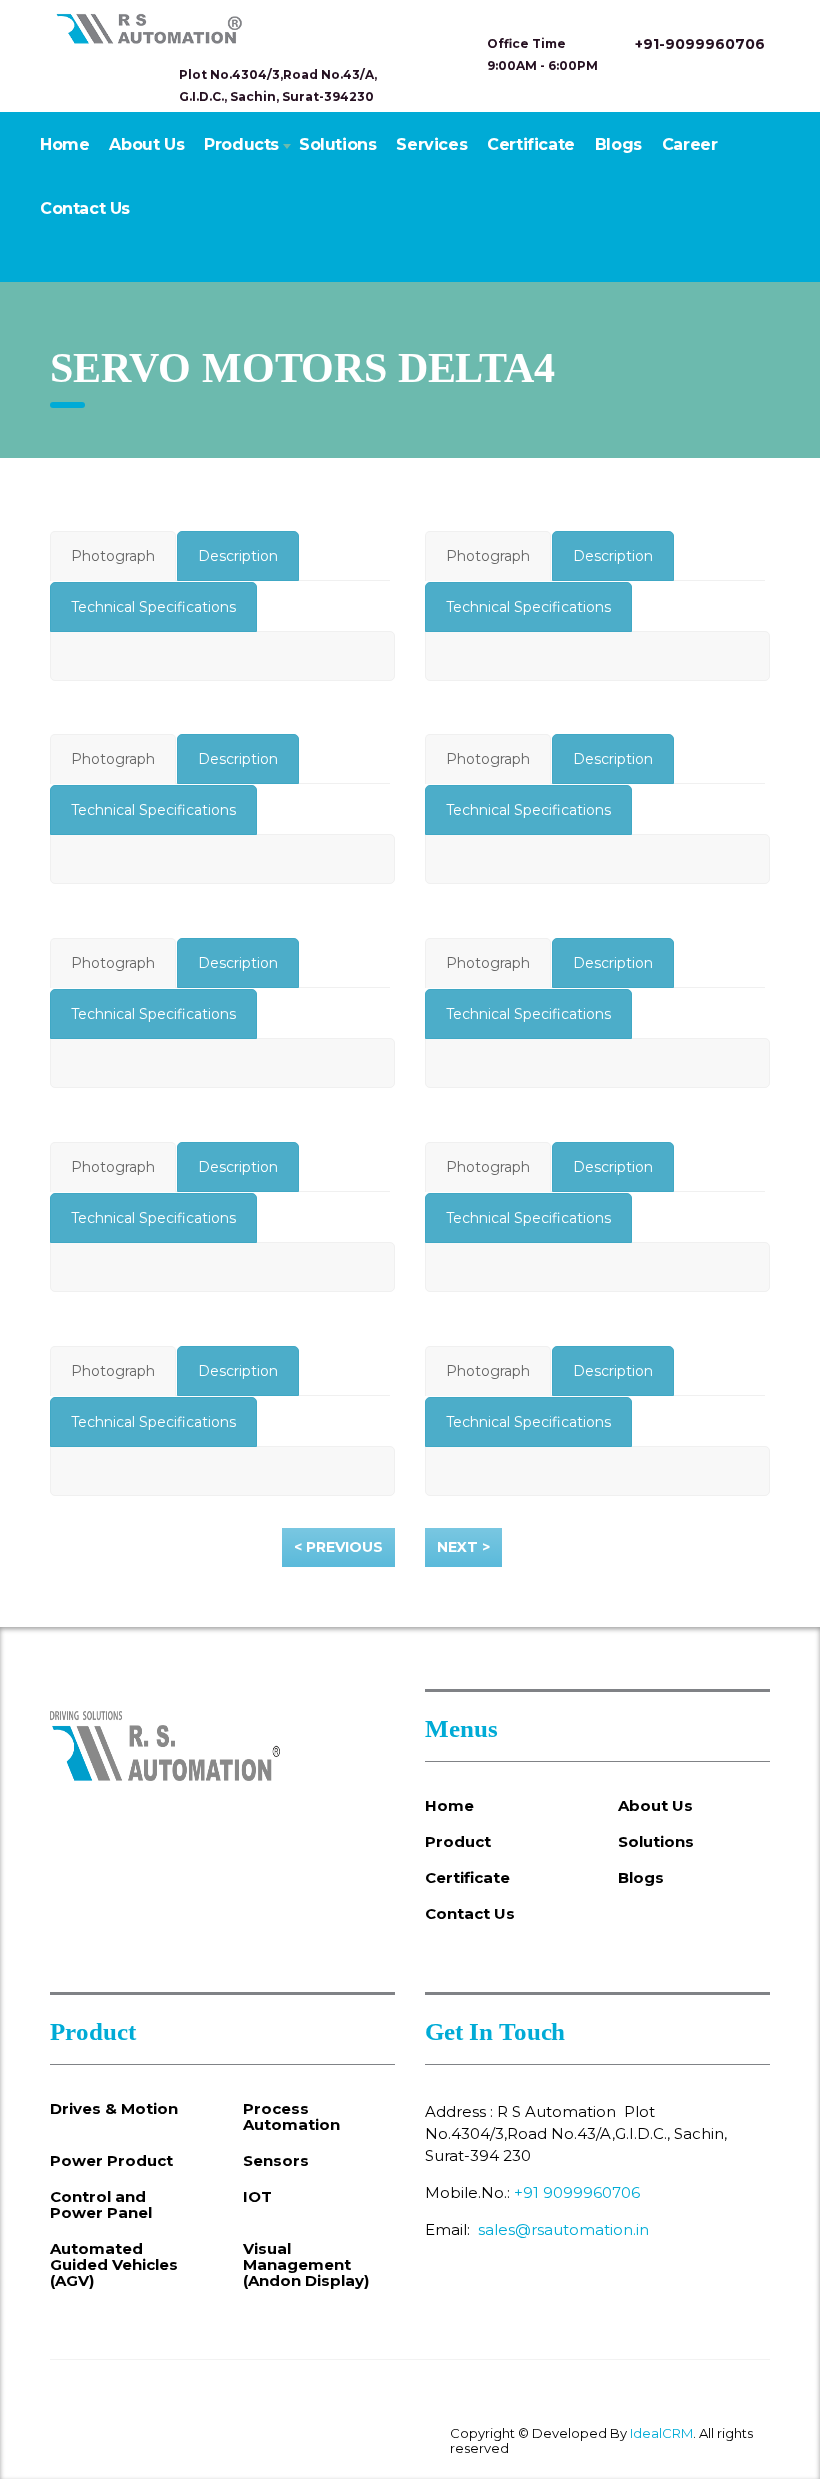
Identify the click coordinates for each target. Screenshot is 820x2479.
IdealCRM (661, 2433)
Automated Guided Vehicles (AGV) (114, 2265)
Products (241, 144)
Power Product (111, 2161)
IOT (257, 2197)
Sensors (276, 2161)
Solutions (337, 144)
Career (690, 144)
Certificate (531, 144)
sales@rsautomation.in (563, 2229)
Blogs (618, 144)
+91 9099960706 (577, 2192)
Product (458, 1842)
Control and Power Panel (101, 2205)
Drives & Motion (114, 2109)
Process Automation (291, 2117)
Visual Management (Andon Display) (306, 2265)
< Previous (338, 1547)
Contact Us (85, 208)
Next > (463, 1547)
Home (64, 144)
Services (431, 144)
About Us (146, 144)
